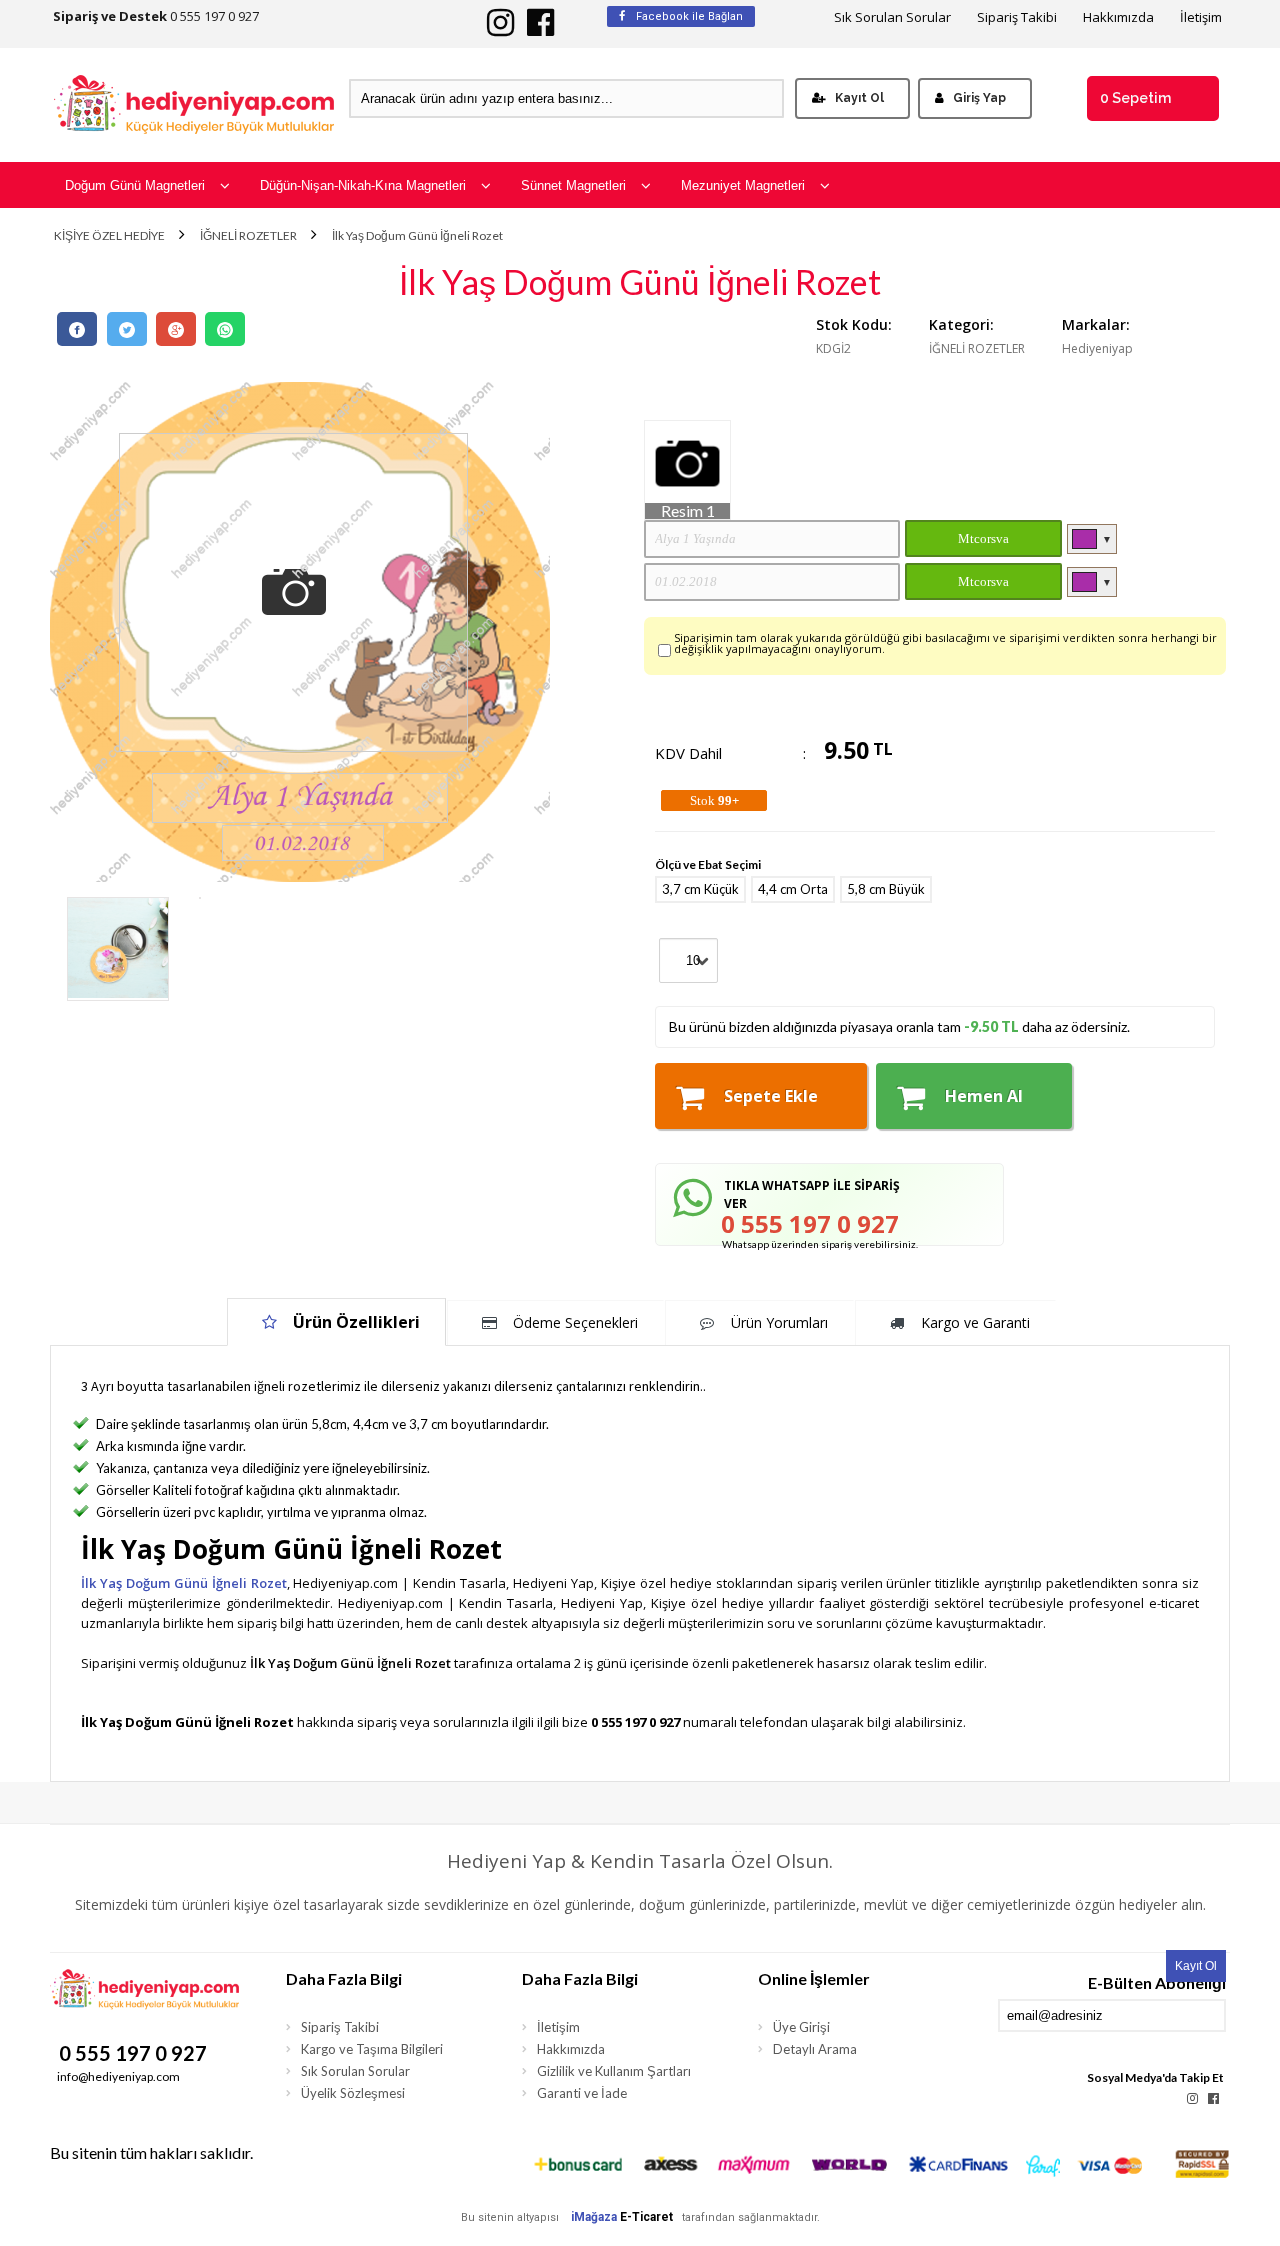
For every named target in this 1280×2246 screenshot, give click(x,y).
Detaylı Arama (815, 2049)
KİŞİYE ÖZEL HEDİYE (109, 236)
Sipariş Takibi (1017, 17)
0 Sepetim (1135, 98)
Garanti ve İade (582, 2093)
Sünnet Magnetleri (573, 185)
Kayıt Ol (859, 98)
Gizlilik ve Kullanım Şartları (614, 2071)
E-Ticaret (646, 2217)
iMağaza (594, 2217)
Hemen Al (984, 1096)
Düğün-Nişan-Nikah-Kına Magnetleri (363, 185)
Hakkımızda (1118, 17)
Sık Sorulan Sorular (892, 17)
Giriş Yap (979, 98)
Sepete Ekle (771, 1096)
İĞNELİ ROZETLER (248, 236)
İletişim (1201, 17)
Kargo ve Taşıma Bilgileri (372, 2049)
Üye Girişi (801, 2027)
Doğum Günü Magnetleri (135, 185)
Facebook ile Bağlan (688, 16)
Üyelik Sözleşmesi (353, 2093)
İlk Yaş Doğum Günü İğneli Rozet (417, 236)
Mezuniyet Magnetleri (743, 185)
